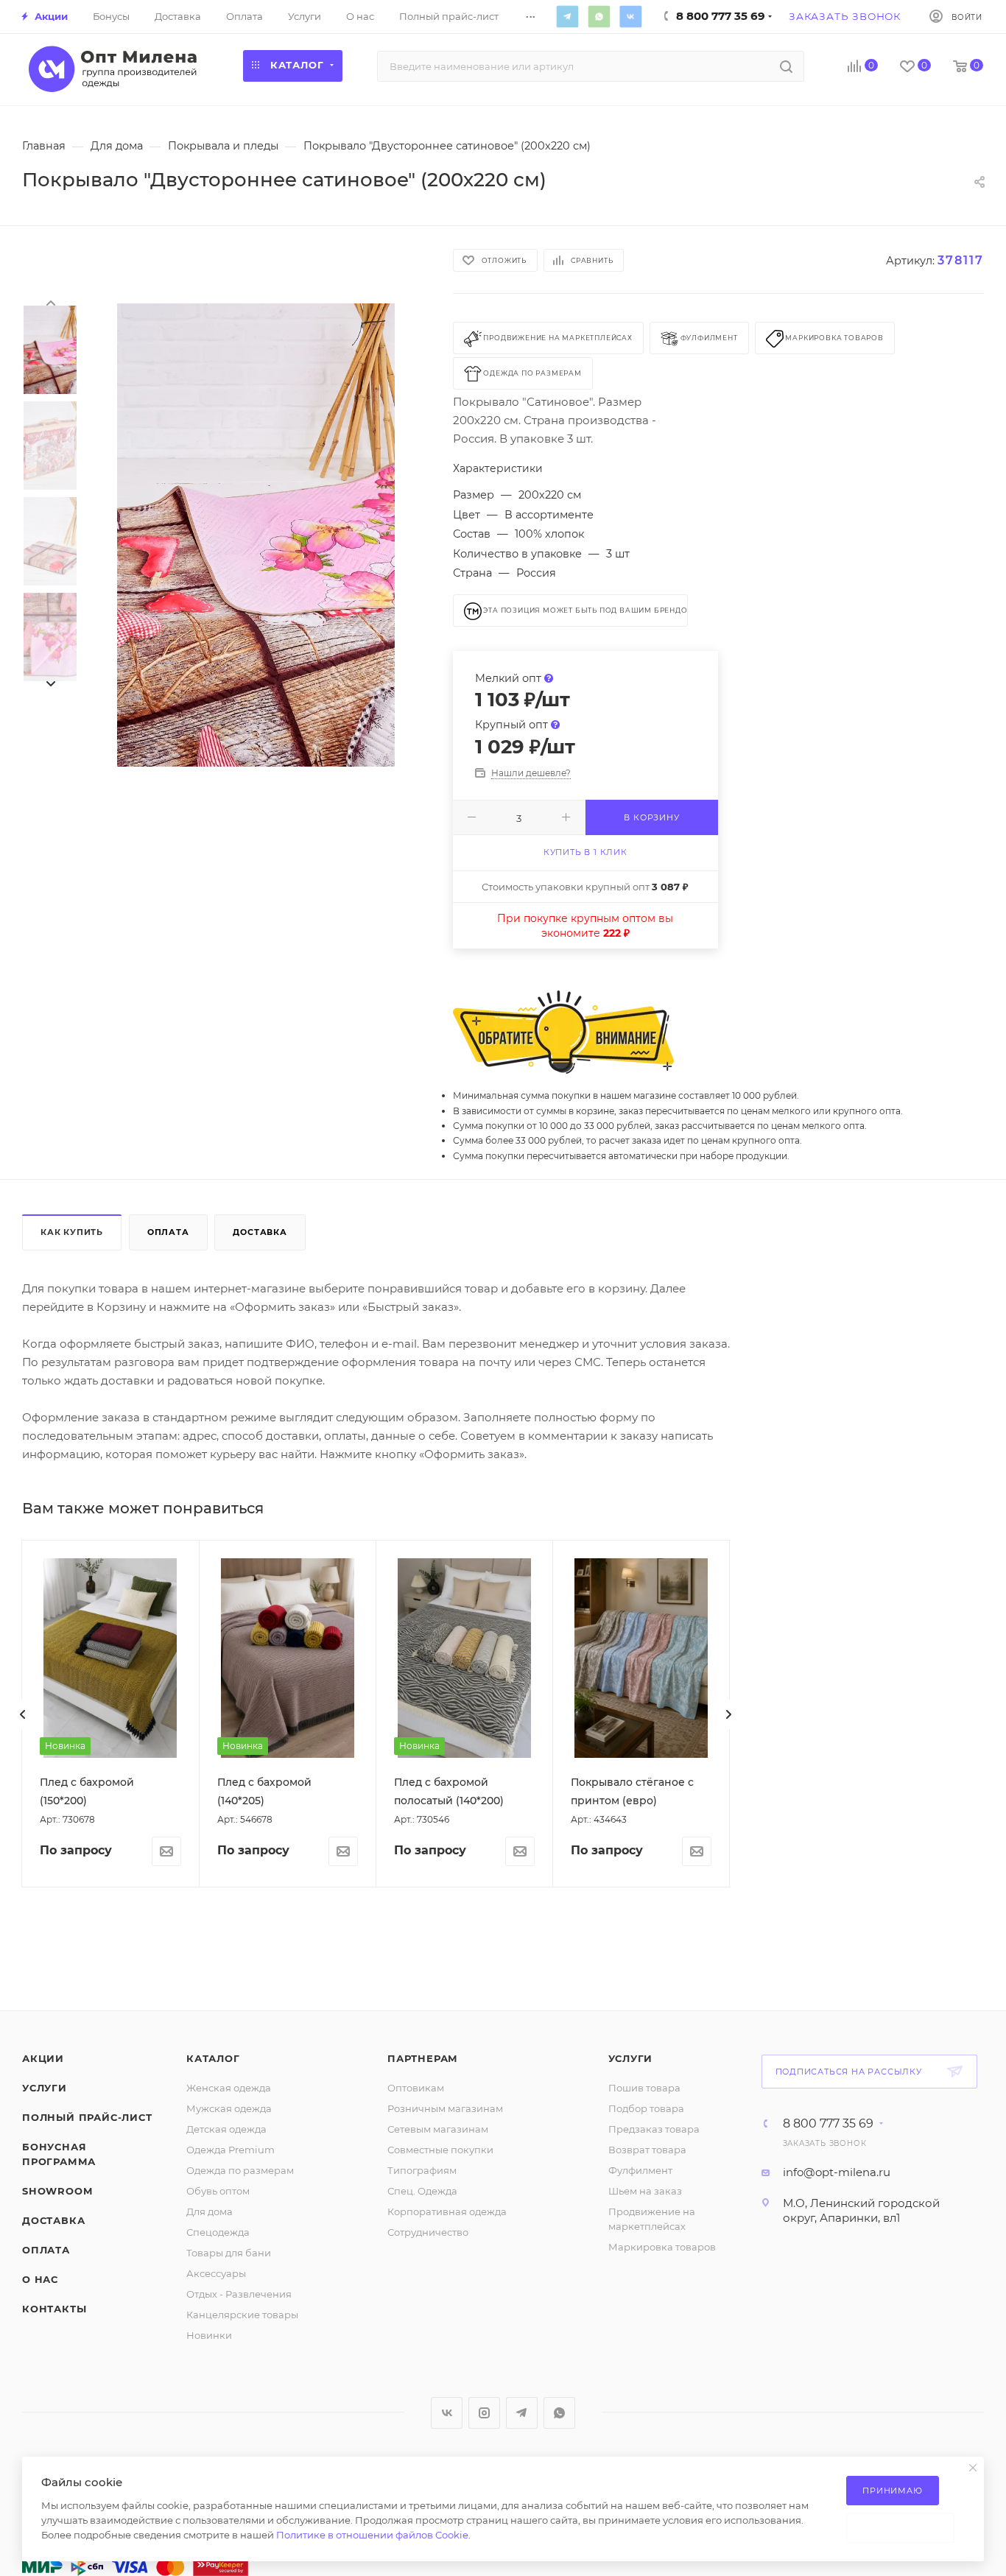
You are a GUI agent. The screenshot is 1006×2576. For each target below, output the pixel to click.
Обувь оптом (218, 2191)
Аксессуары (216, 2273)
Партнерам (423, 2058)
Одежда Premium (231, 2150)
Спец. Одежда (422, 2191)
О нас (40, 2279)
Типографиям (422, 2170)
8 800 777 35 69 (828, 2124)
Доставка (260, 1232)
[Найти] (786, 66)
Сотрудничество (428, 2232)
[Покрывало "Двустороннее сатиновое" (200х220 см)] (256, 535)
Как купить (72, 1232)
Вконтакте (630, 16)
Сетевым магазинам (438, 2129)
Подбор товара (646, 2108)
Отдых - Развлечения (239, 2294)
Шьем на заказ (645, 2191)
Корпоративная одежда (447, 2211)
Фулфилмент (640, 2170)
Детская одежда (226, 2129)
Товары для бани (229, 2253)
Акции (43, 2058)
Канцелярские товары (242, 2315)
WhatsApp (599, 16)
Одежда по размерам (240, 2170)
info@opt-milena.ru (837, 2172)
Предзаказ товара (654, 2129)
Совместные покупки (440, 2150)
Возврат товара (647, 2150)
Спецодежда (218, 2232)
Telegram (567, 16)
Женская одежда (229, 2088)
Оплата (168, 1232)
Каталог (213, 2058)
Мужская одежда (229, 2108)
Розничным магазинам (445, 2108)
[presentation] (50, 302)
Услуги (45, 2088)
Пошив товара (644, 2088)
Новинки (209, 2335)
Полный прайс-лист (87, 2117)
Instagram (484, 2413)
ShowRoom (57, 2191)
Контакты (54, 2309)
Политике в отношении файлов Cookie (372, 2535)
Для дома (210, 2211)
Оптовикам (416, 2088)
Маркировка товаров (662, 2247)
